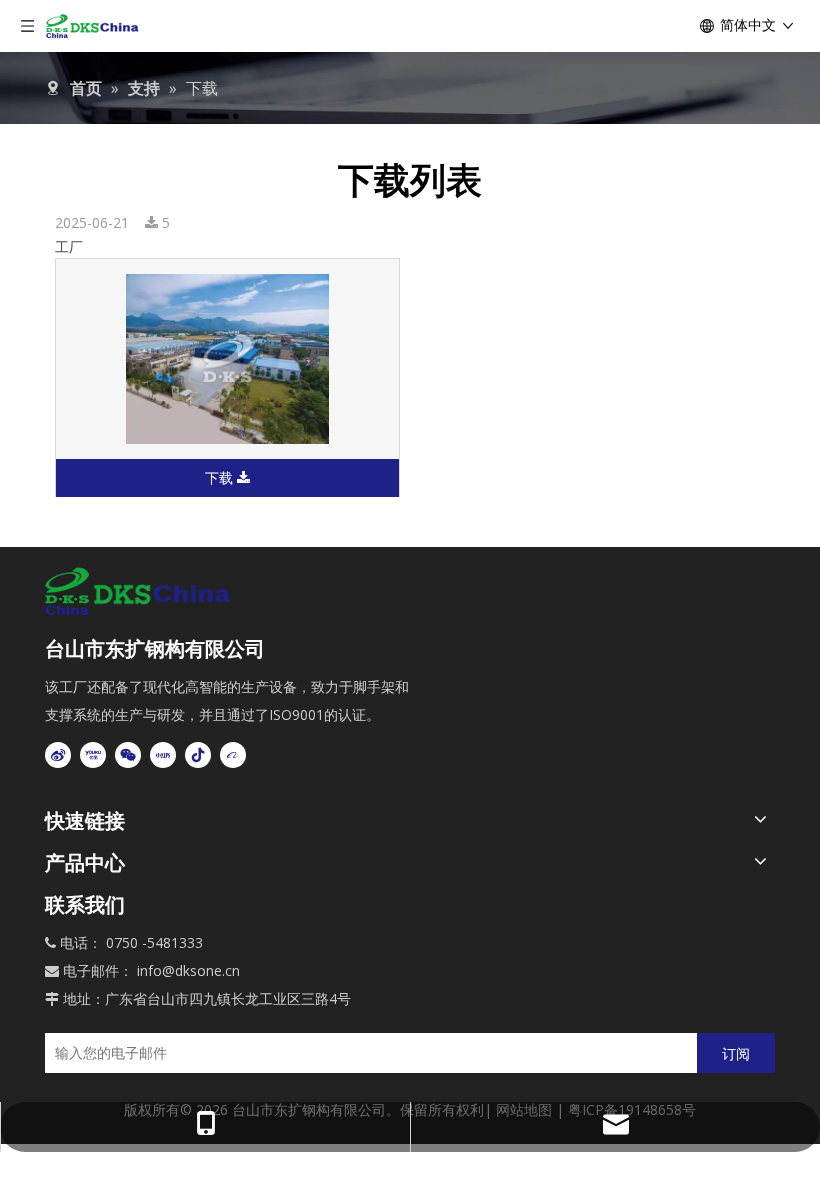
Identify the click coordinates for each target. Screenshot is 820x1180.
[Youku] (93, 755)
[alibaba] (233, 755)
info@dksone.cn (188, 970)
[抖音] (198, 755)
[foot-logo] (140, 591)
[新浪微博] (58, 755)
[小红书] (163, 755)
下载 (221, 477)
